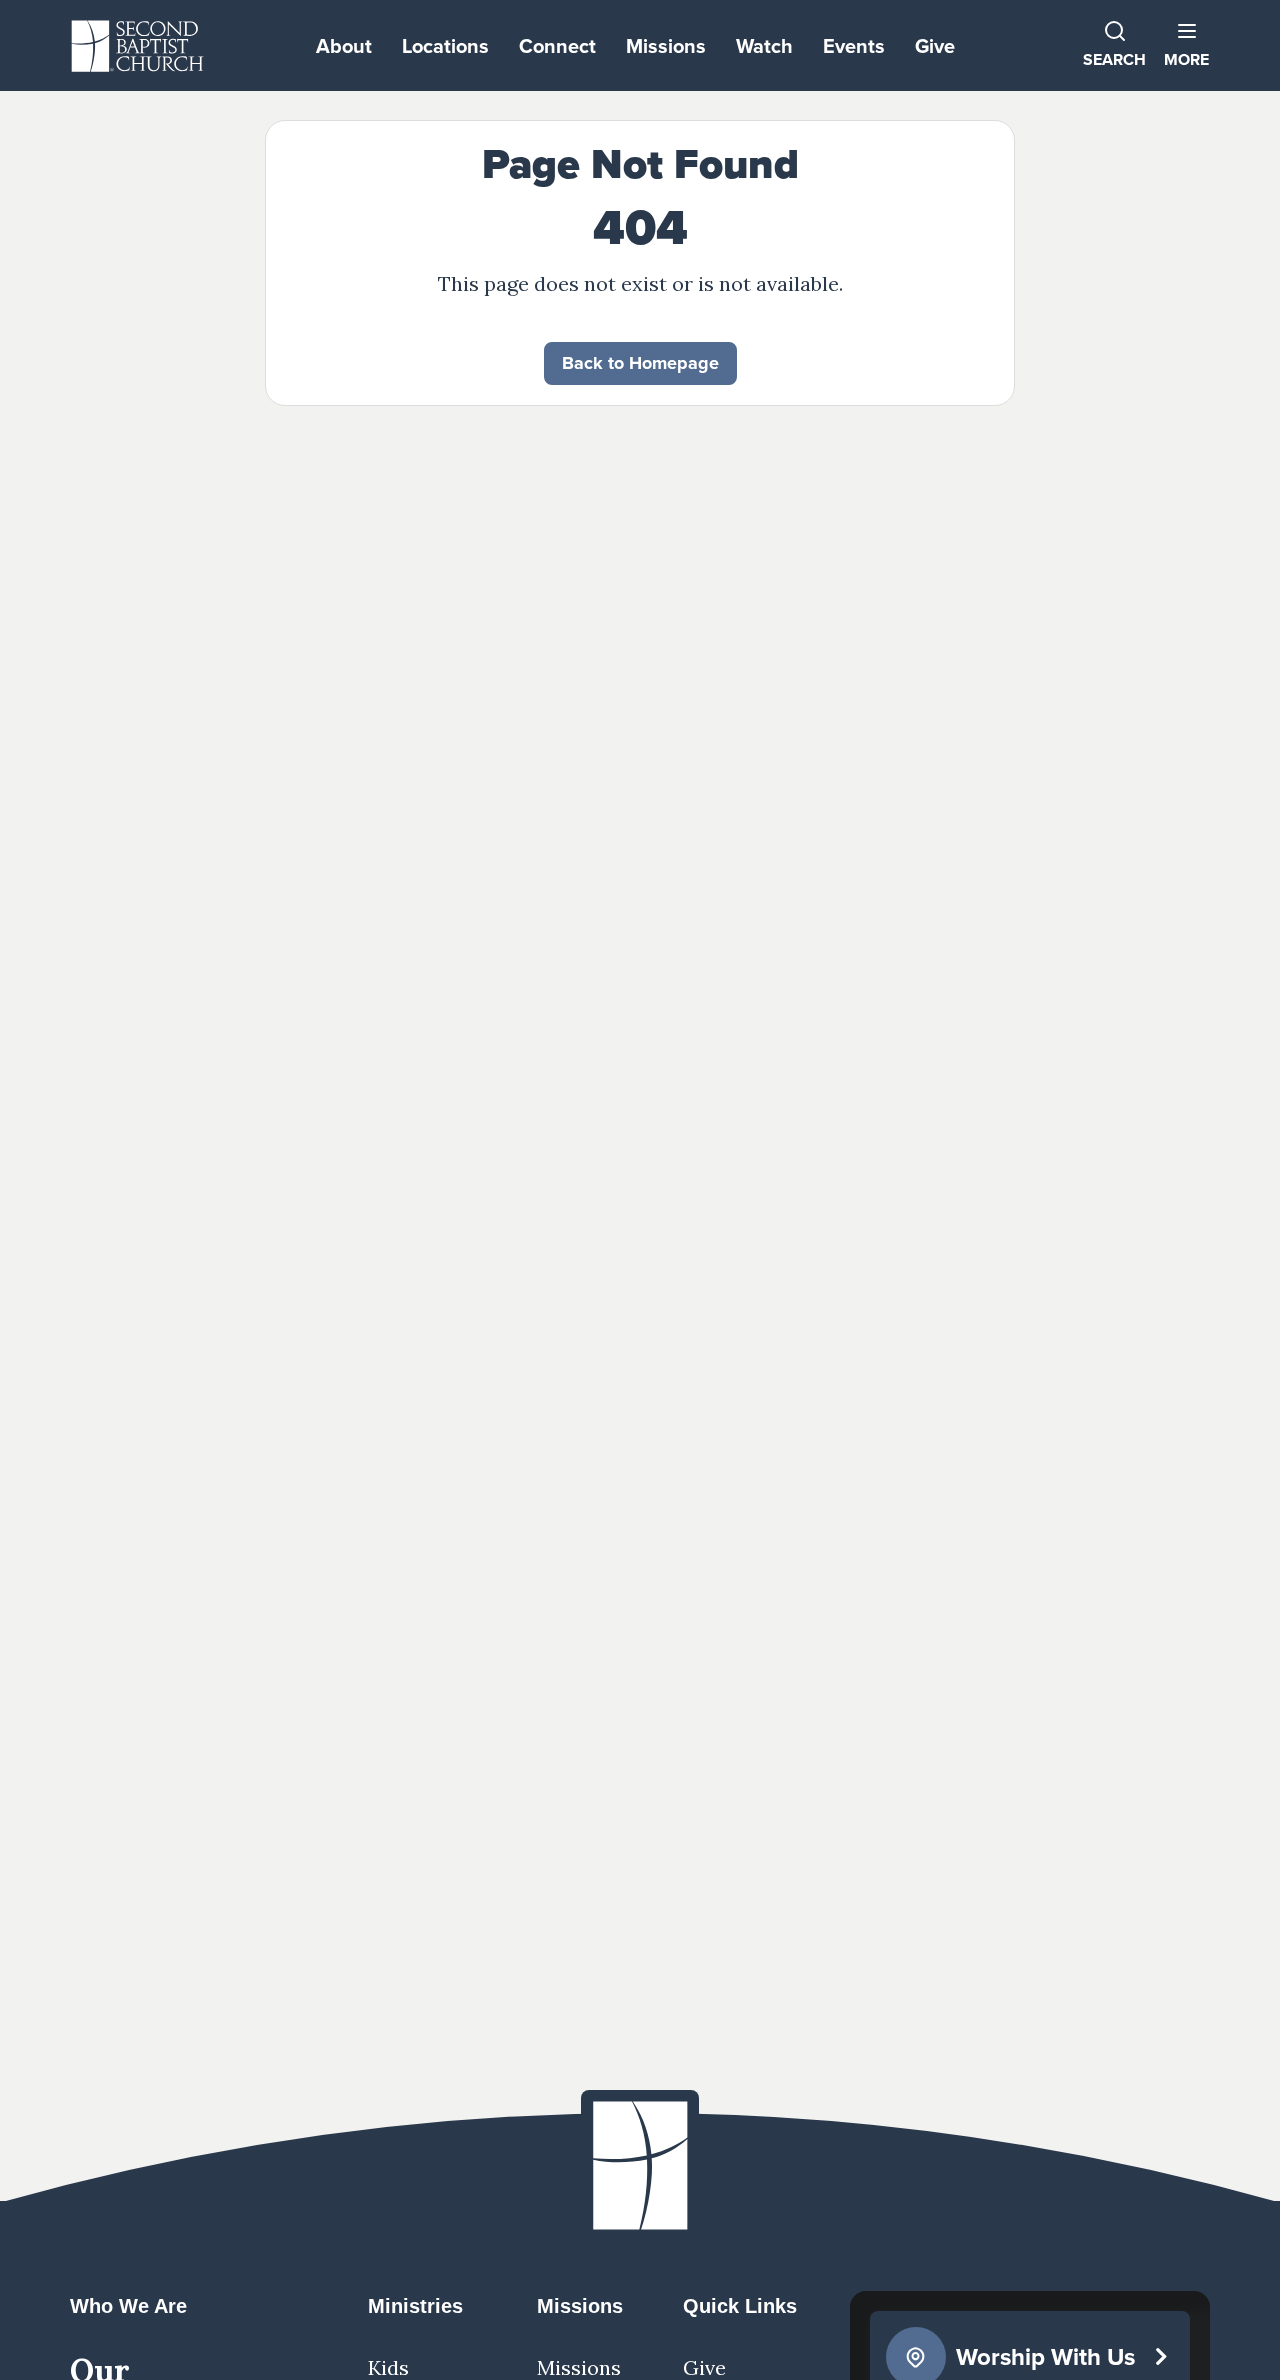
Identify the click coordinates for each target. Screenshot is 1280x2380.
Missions (666, 45)
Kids (388, 2367)
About (344, 45)
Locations (445, 45)
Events (854, 45)
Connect (557, 45)
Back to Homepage (640, 363)
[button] (1186, 45)
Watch (764, 45)
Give (935, 45)
